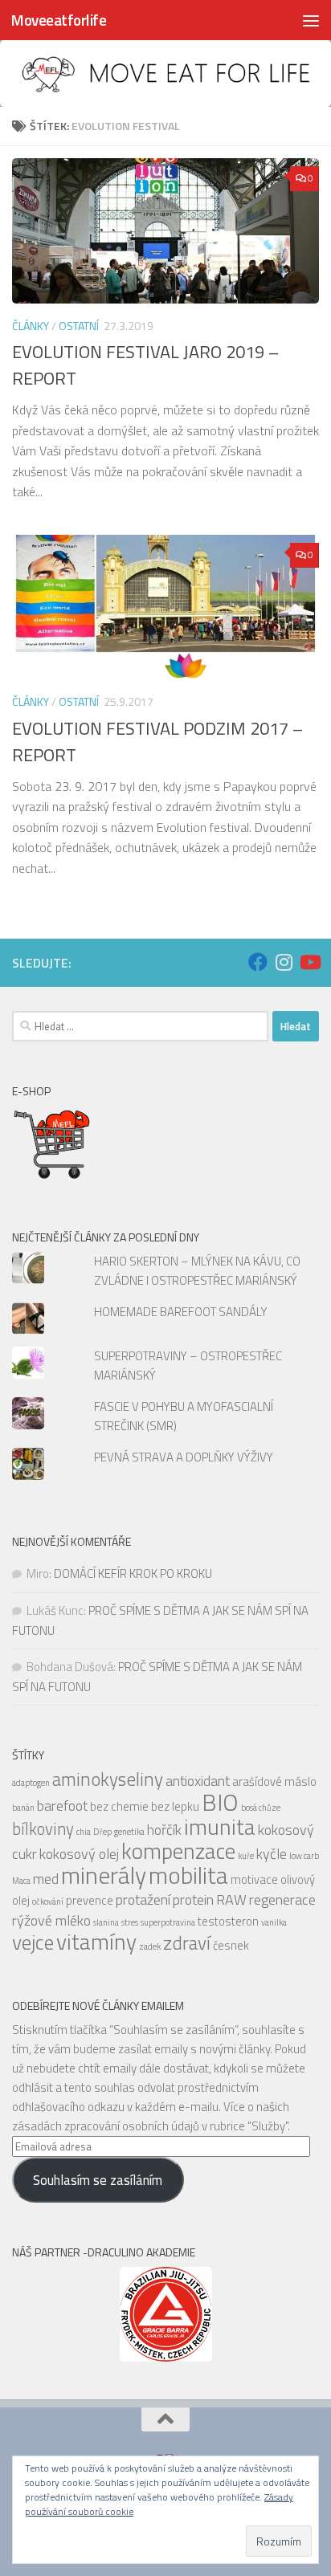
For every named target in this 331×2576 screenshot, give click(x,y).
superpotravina (168, 1922)
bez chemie (119, 1806)
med (46, 1879)
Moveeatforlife (58, 20)
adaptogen (31, 1783)
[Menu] (311, 20)
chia (84, 1832)
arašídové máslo (274, 1781)
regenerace (282, 1899)
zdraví (187, 1943)
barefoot (62, 1806)
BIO (220, 1802)
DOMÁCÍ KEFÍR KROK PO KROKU (133, 1573)
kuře (246, 1856)
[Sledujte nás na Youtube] (309, 962)
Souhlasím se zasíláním (98, 2180)
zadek (150, 1946)
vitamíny (96, 1942)
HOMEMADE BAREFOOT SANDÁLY (181, 1312)
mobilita (188, 1875)
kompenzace (178, 1851)
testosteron (228, 1921)
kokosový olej (79, 1854)
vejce (33, 1942)
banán (23, 1808)
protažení (143, 1899)
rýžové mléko (51, 1920)
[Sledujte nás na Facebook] (258, 962)
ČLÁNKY (31, 326)
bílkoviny (43, 1829)
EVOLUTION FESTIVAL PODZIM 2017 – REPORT (157, 742)
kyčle (272, 1854)
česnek (231, 1945)
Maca (21, 1881)
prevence (90, 1900)
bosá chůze (261, 1808)
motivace (254, 1879)
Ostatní (79, 326)
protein (193, 1899)
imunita (220, 1827)
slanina (106, 1922)
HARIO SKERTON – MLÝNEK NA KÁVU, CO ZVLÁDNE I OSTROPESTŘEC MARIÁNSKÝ (197, 1271)
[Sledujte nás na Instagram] (284, 962)
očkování (48, 1901)
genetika (129, 1832)
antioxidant (198, 1781)
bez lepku (175, 1806)
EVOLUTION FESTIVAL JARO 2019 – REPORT (145, 365)
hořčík (164, 1830)
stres (130, 1922)
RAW (231, 1899)
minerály (104, 1875)
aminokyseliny (108, 1779)
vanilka (274, 1922)
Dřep (102, 1832)
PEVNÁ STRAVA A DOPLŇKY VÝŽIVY (184, 1457)
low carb (304, 1856)
